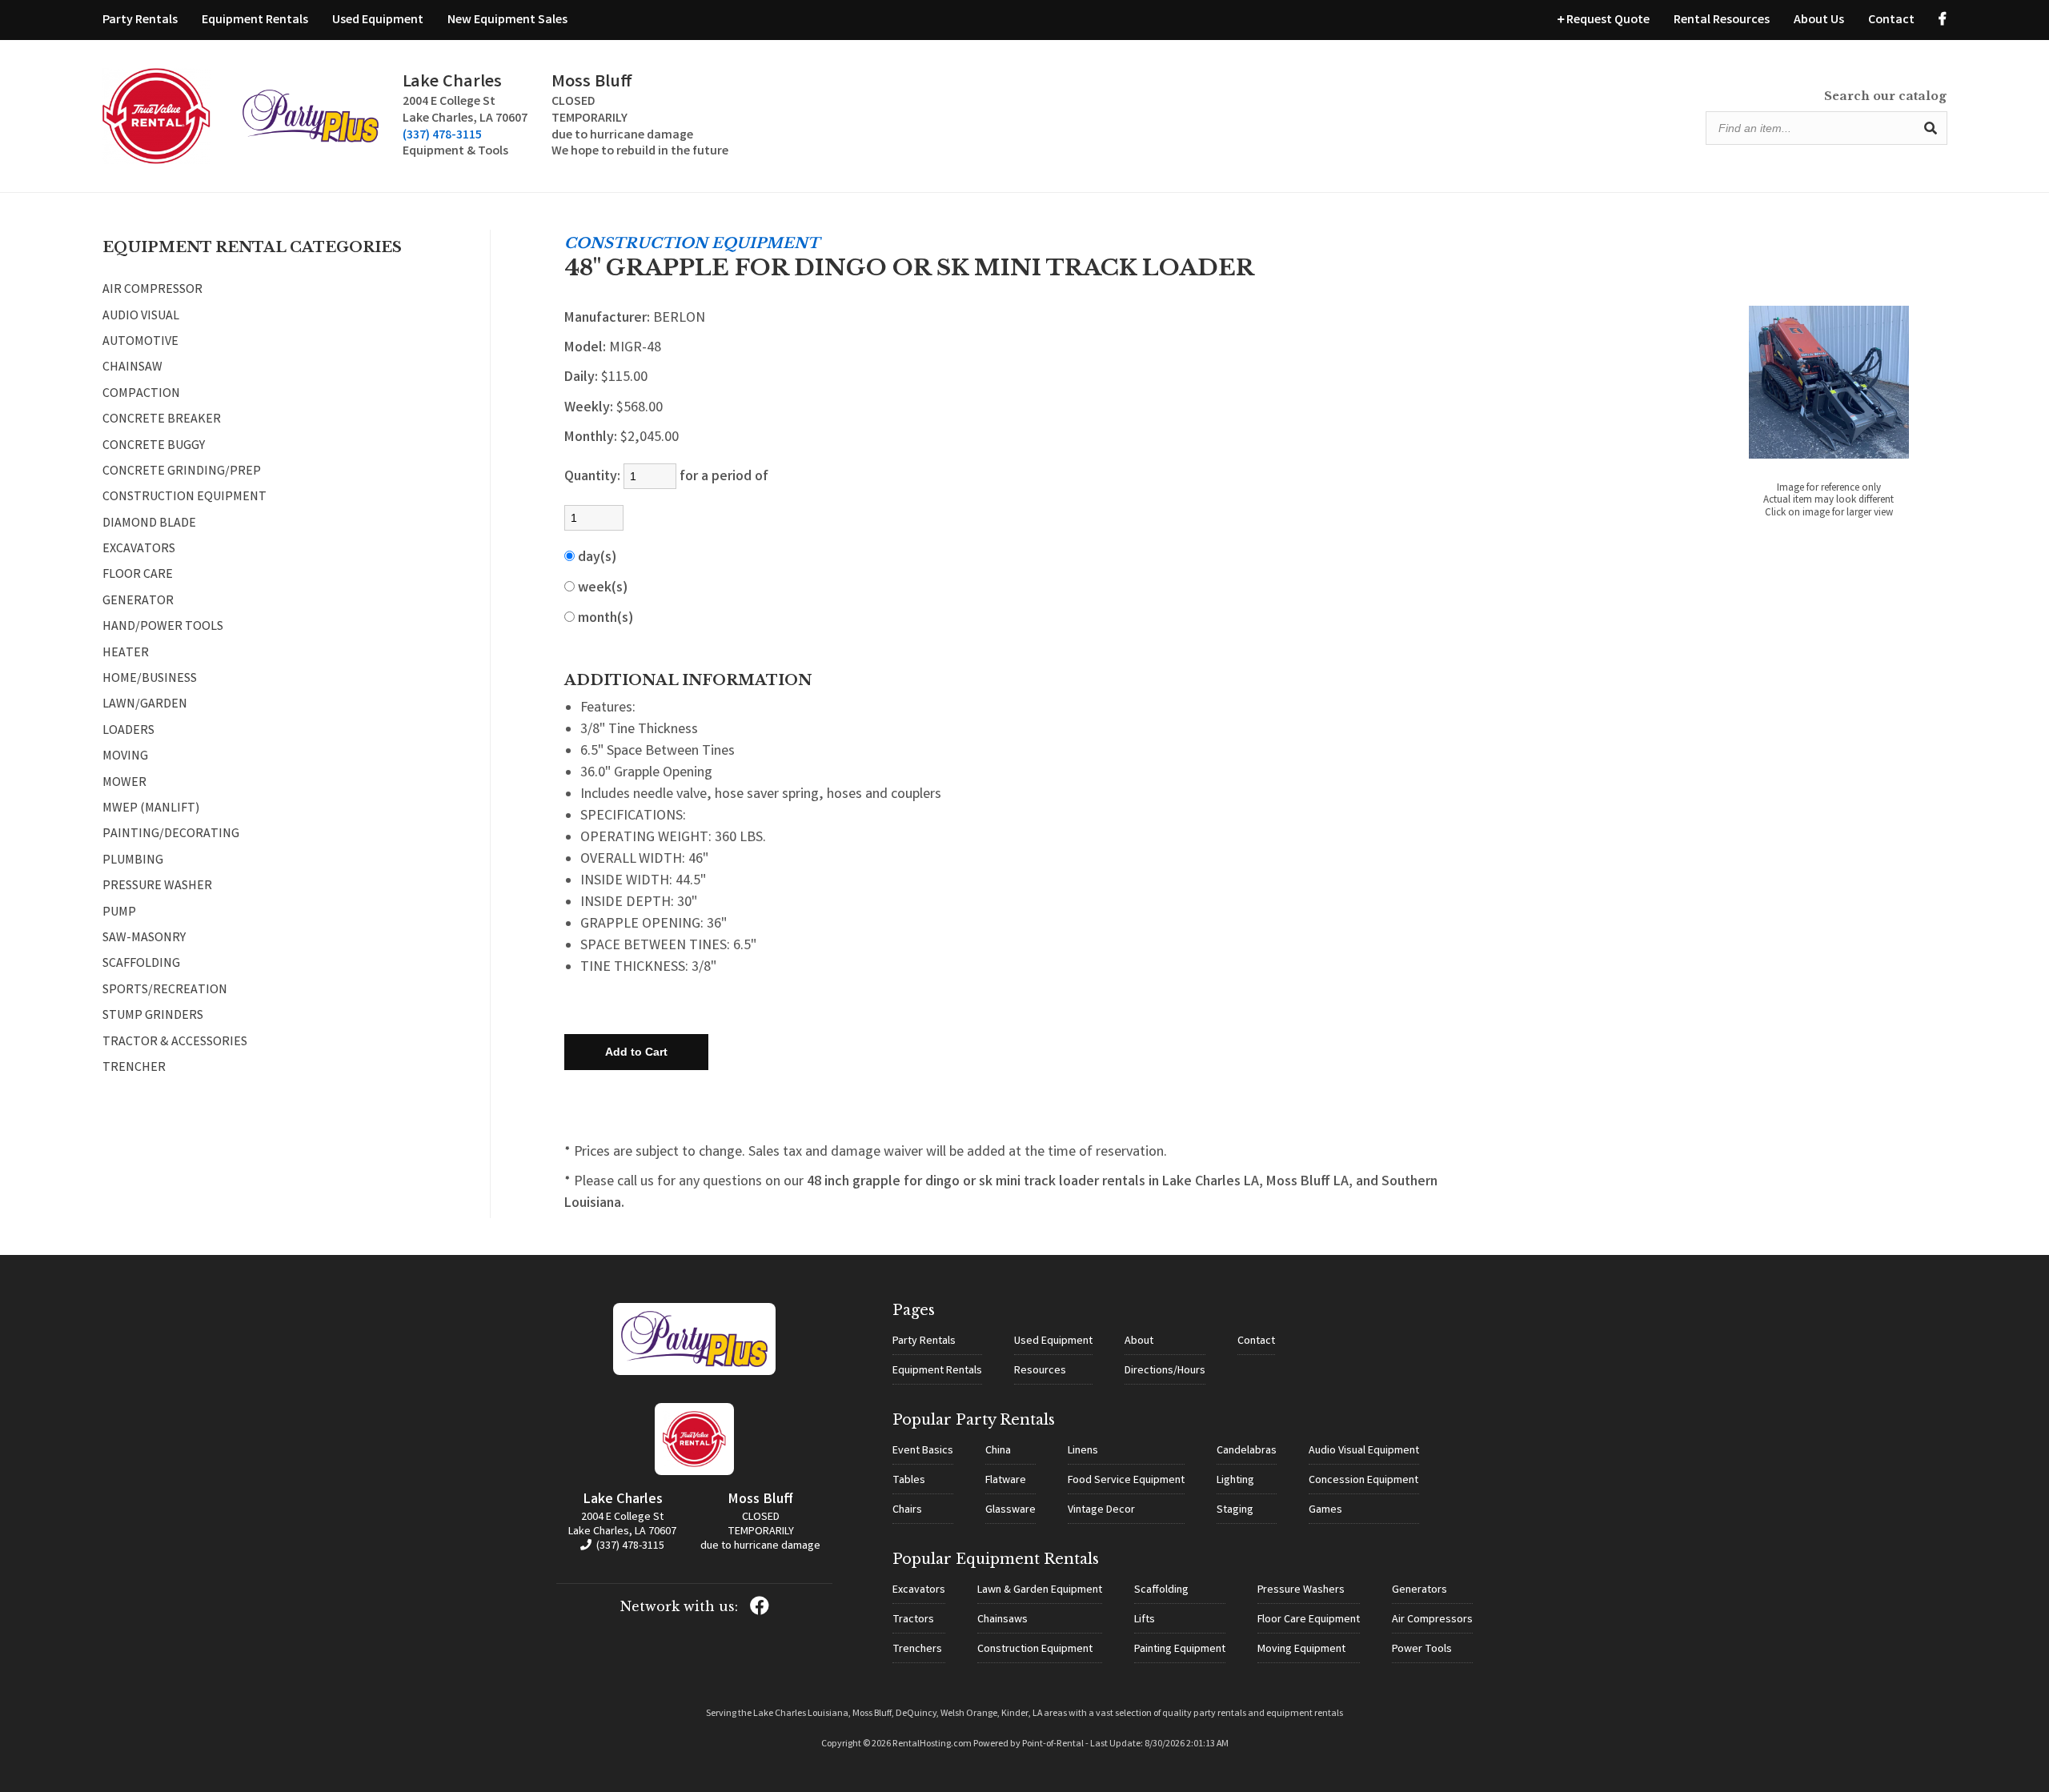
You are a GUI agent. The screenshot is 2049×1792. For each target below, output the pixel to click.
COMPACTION (141, 395)
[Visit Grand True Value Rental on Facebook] (1943, 20)
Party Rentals (140, 20)
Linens (1083, 1451)
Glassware (1010, 1510)
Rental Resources (1722, 20)
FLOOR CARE (138, 575)
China (998, 1451)
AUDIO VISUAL (141, 317)
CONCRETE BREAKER (162, 420)
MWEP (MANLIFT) (151, 809)
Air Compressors (1432, 1620)
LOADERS (128, 732)
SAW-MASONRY (144, 939)
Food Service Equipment (1126, 1481)
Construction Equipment (1035, 1650)
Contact (1891, 20)
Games (1325, 1510)
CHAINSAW (132, 368)
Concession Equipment (1363, 1481)
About (1139, 1341)
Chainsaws (1002, 1620)
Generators (1419, 1590)
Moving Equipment (1301, 1650)
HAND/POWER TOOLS (163, 627)
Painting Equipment (1180, 1650)
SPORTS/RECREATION (165, 991)
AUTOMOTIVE (140, 343)
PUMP (119, 913)
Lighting (1235, 1481)
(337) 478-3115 (442, 136)
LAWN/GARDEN (145, 705)
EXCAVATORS (139, 550)
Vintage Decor (1101, 1510)
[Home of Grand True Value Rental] (694, 1373)
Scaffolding (1161, 1590)
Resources (1040, 1371)
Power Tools (1422, 1650)
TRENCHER (134, 1068)
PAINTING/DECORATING (171, 835)
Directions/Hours (1165, 1371)
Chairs (907, 1510)
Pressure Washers (1301, 1590)
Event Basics (923, 1451)
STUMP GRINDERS (153, 1016)
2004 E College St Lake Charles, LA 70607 (622, 1525)
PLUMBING (133, 861)
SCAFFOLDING (141, 964)
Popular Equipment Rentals (996, 1559)
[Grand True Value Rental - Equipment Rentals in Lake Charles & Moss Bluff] (156, 161)
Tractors (913, 1620)
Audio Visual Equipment (1364, 1451)
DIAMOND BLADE (149, 524)
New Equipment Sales (507, 20)
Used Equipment (378, 20)
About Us (1819, 20)
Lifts (1145, 1620)
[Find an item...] (1931, 128)
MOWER (124, 784)
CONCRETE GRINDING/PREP (182, 472)
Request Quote (1607, 20)
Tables (909, 1481)
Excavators (919, 1590)
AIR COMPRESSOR (152, 291)
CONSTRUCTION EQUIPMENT (184, 498)
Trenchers (917, 1650)
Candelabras (1247, 1451)
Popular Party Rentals (974, 1420)
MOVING (125, 757)
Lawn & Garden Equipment (1040, 1590)
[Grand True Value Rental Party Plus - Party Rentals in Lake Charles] (311, 140)
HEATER (126, 654)
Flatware (1006, 1481)
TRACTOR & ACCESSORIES (175, 1043)
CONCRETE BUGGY (154, 447)
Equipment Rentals (255, 20)
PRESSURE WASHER (157, 887)
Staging (1235, 1510)
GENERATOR (138, 602)
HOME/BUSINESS (150, 680)
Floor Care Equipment (1309, 1620)
